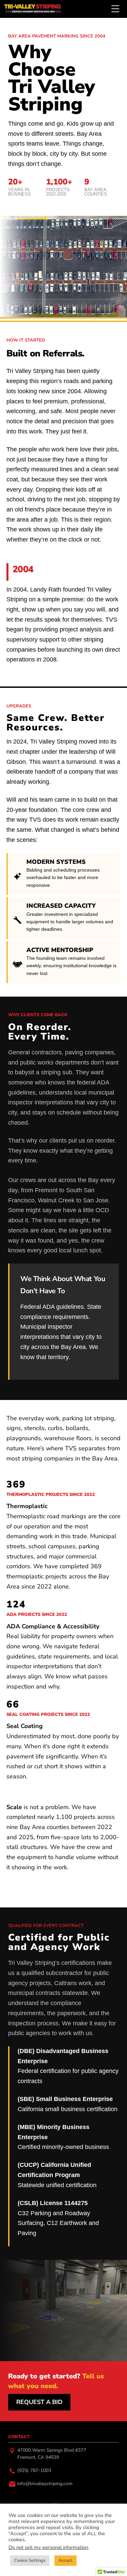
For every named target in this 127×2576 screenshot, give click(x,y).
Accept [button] (66, 2560)
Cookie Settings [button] (30, 2560)
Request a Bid (39, 2402)
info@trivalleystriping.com (45, 2484)
